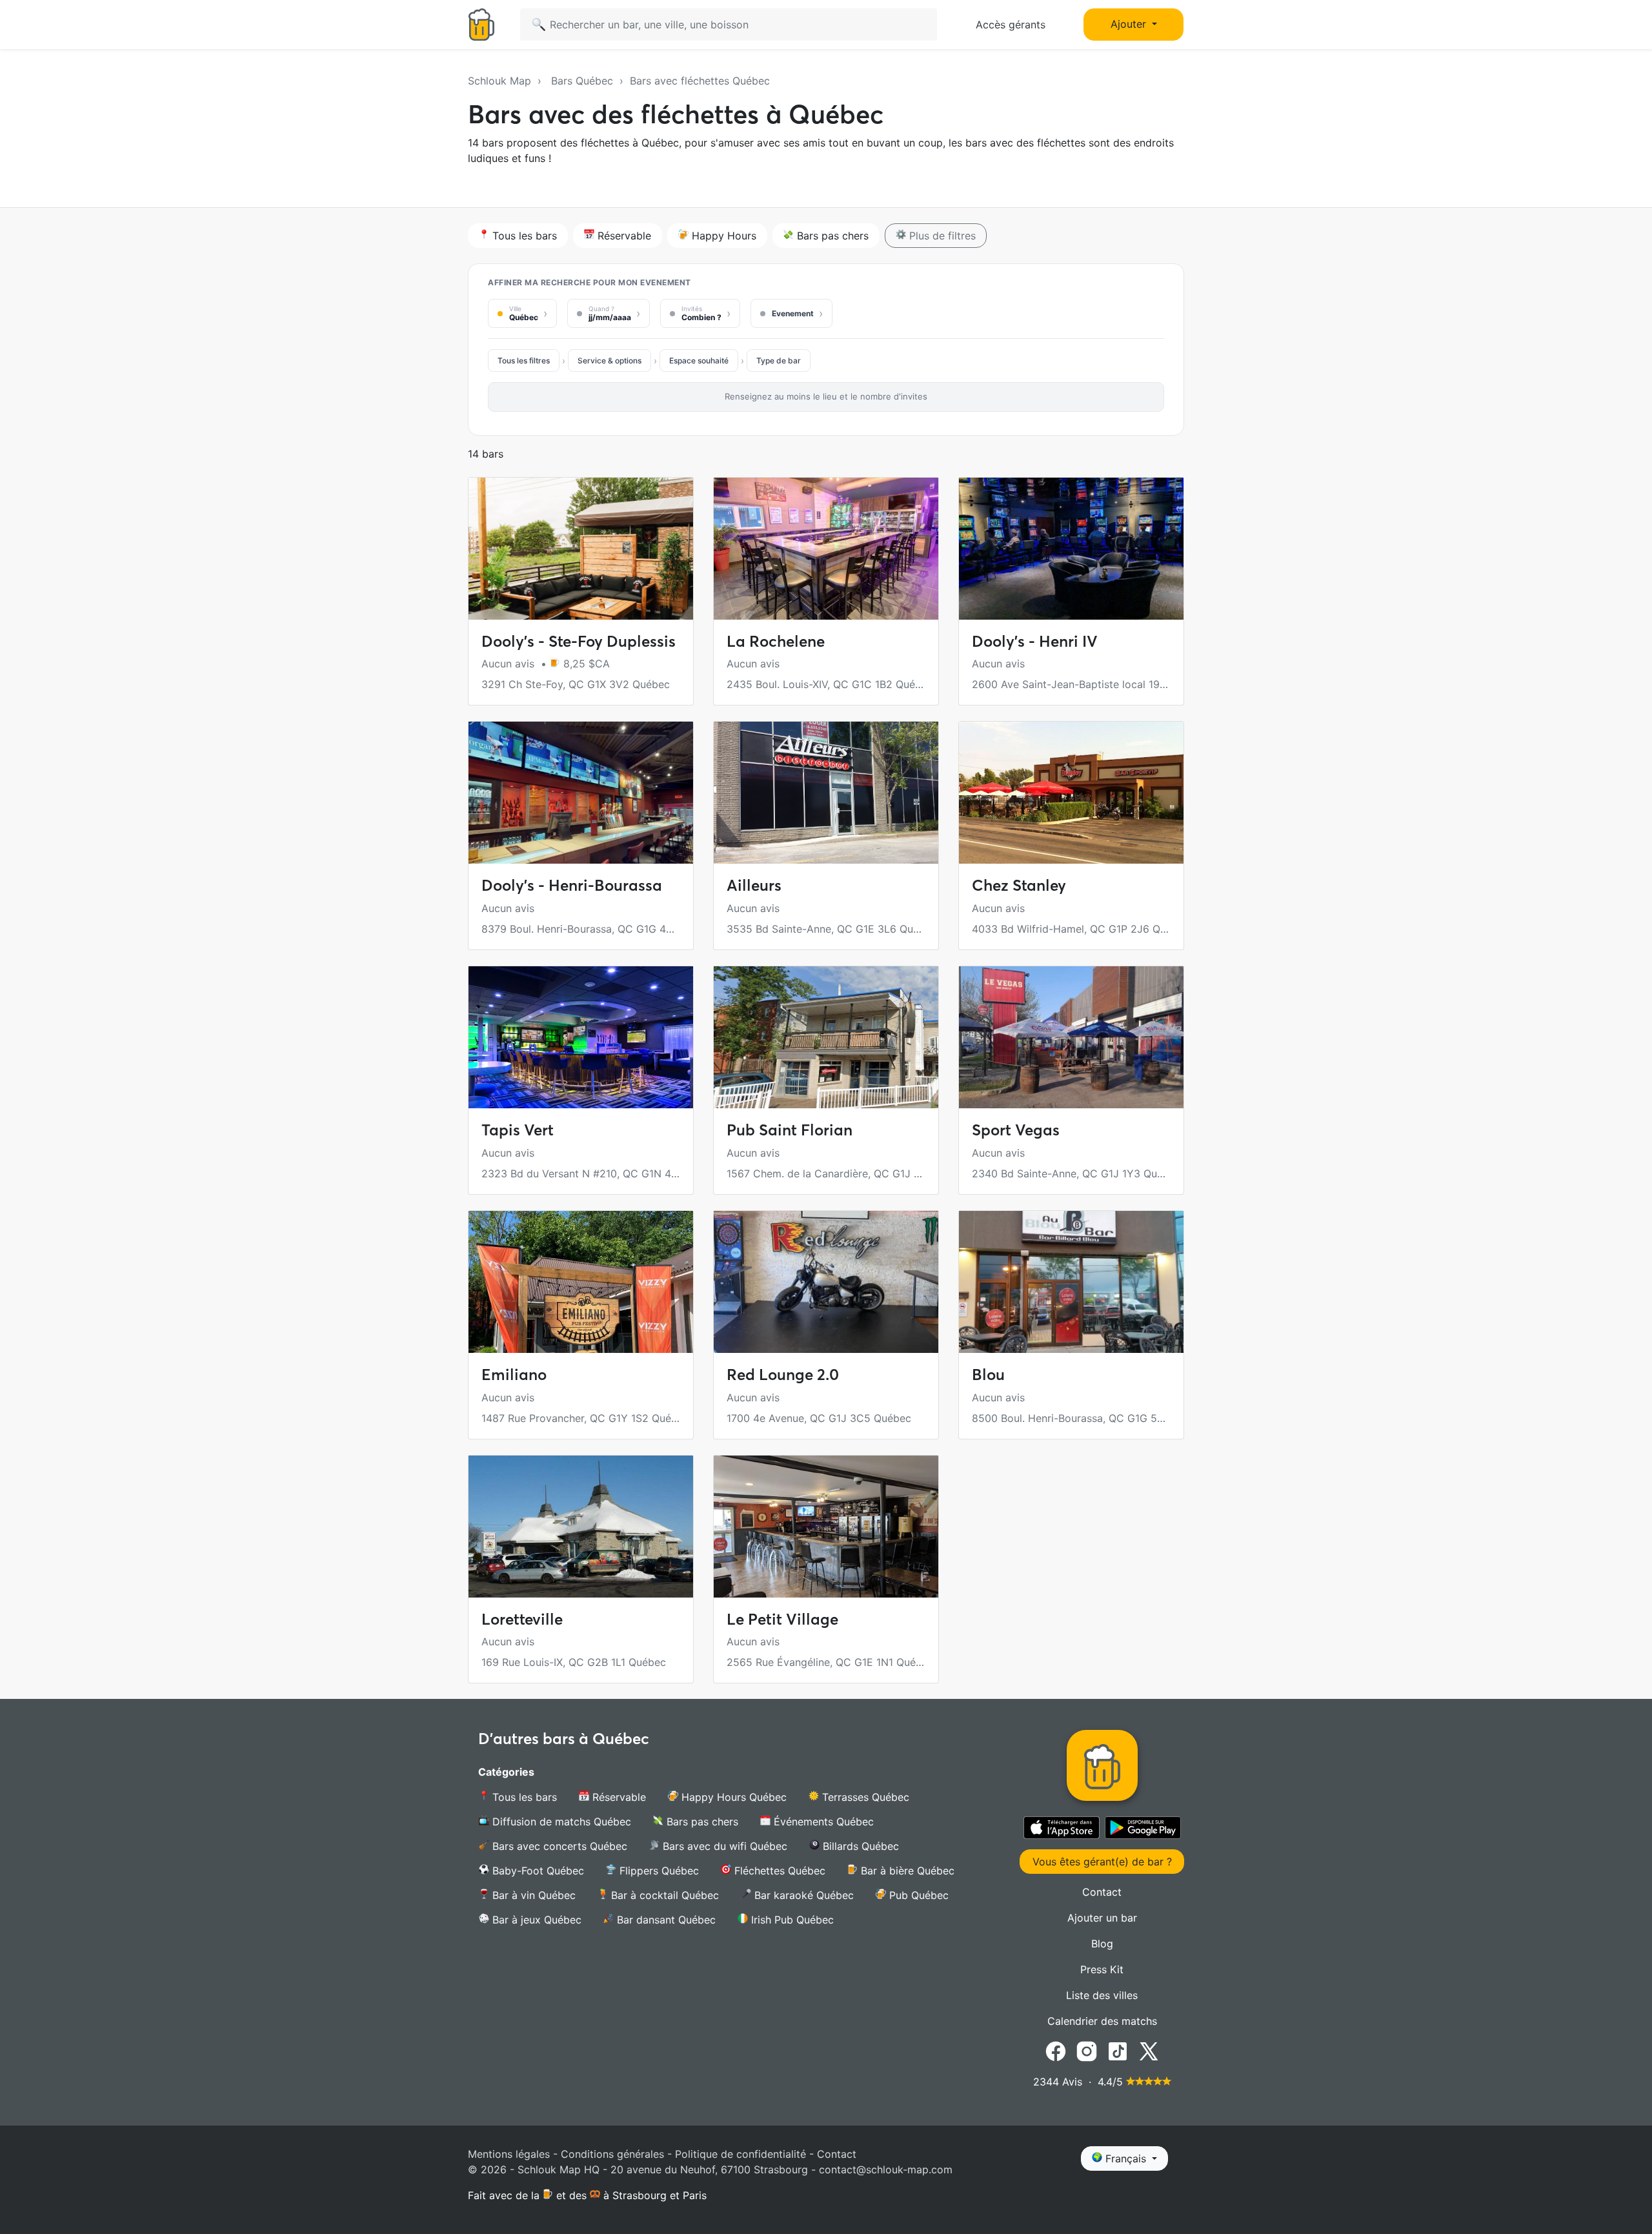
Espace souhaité (699, 360)
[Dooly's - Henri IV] (1071, 549)
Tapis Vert (518, 1130)
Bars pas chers (831, 236)
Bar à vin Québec (532, 1895)
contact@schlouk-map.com (886, 2169)
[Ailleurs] (826, 793)
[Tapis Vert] (581, 1037)
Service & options (609, 360)
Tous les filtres (524, 360)
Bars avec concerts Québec (558, 1846)
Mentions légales (509, 2154)
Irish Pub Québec (791, 1920)
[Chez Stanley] (1071, 793)
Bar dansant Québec (665, 1920)
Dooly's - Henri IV (1035, 641)
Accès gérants (1011, 25)
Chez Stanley (1019, 885)
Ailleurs (754, 885)
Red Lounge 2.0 (783, 1375)
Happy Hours (722, 236)
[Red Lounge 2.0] (826, 1282)
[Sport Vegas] (1071, 1037)
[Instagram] (1087, 2051)
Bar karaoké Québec (802, 1895)
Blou (988, 1375)
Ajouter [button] (1130, 24)
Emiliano (514, 1375)
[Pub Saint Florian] (826, 1037)
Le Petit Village (782, 1619)
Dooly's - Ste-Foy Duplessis (579, 641)
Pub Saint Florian (790, 1130)
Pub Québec (917, 1895)
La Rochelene (776, 641)
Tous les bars (523, 236)
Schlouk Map (499, 81)
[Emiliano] (581, 1282)
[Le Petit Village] (826, 1527)
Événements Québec (822, 1822)
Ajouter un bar (1102, 1918)
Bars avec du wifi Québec (723, 1846)
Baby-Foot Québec (537, 1871)
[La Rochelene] (826, 549)
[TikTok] (1118, 2051)
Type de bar (779, 360)
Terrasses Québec (864, 1797)
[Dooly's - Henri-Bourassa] (581, 793)
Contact (1102, 1892)
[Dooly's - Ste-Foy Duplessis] (581, 549)
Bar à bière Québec (906, 1871)
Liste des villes (1102, 1995)
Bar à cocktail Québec (663, 1895)
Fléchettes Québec (778, 1871)
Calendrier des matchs (1102, 2021)
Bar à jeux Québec (535, 1920)
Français (1126, 2158)
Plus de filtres (941, 236)
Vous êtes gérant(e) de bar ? (1102, 1862)
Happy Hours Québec (732, 1797)
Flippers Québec (658, 1871)
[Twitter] (1149, 2051)
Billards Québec (859, 1846)
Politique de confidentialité (740, 2154)
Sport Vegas (1016, 1130)
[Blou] (1071, 1282)
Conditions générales (612, 2154)
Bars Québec (582, 81)
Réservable (623, 236)
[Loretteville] (581, 1527)
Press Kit (1102, 1969)
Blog (1102, 1944)
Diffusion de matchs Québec (560, 1822)
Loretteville (522, 1619)
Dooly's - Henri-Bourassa (572, 885)
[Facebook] (1056, 2051)
